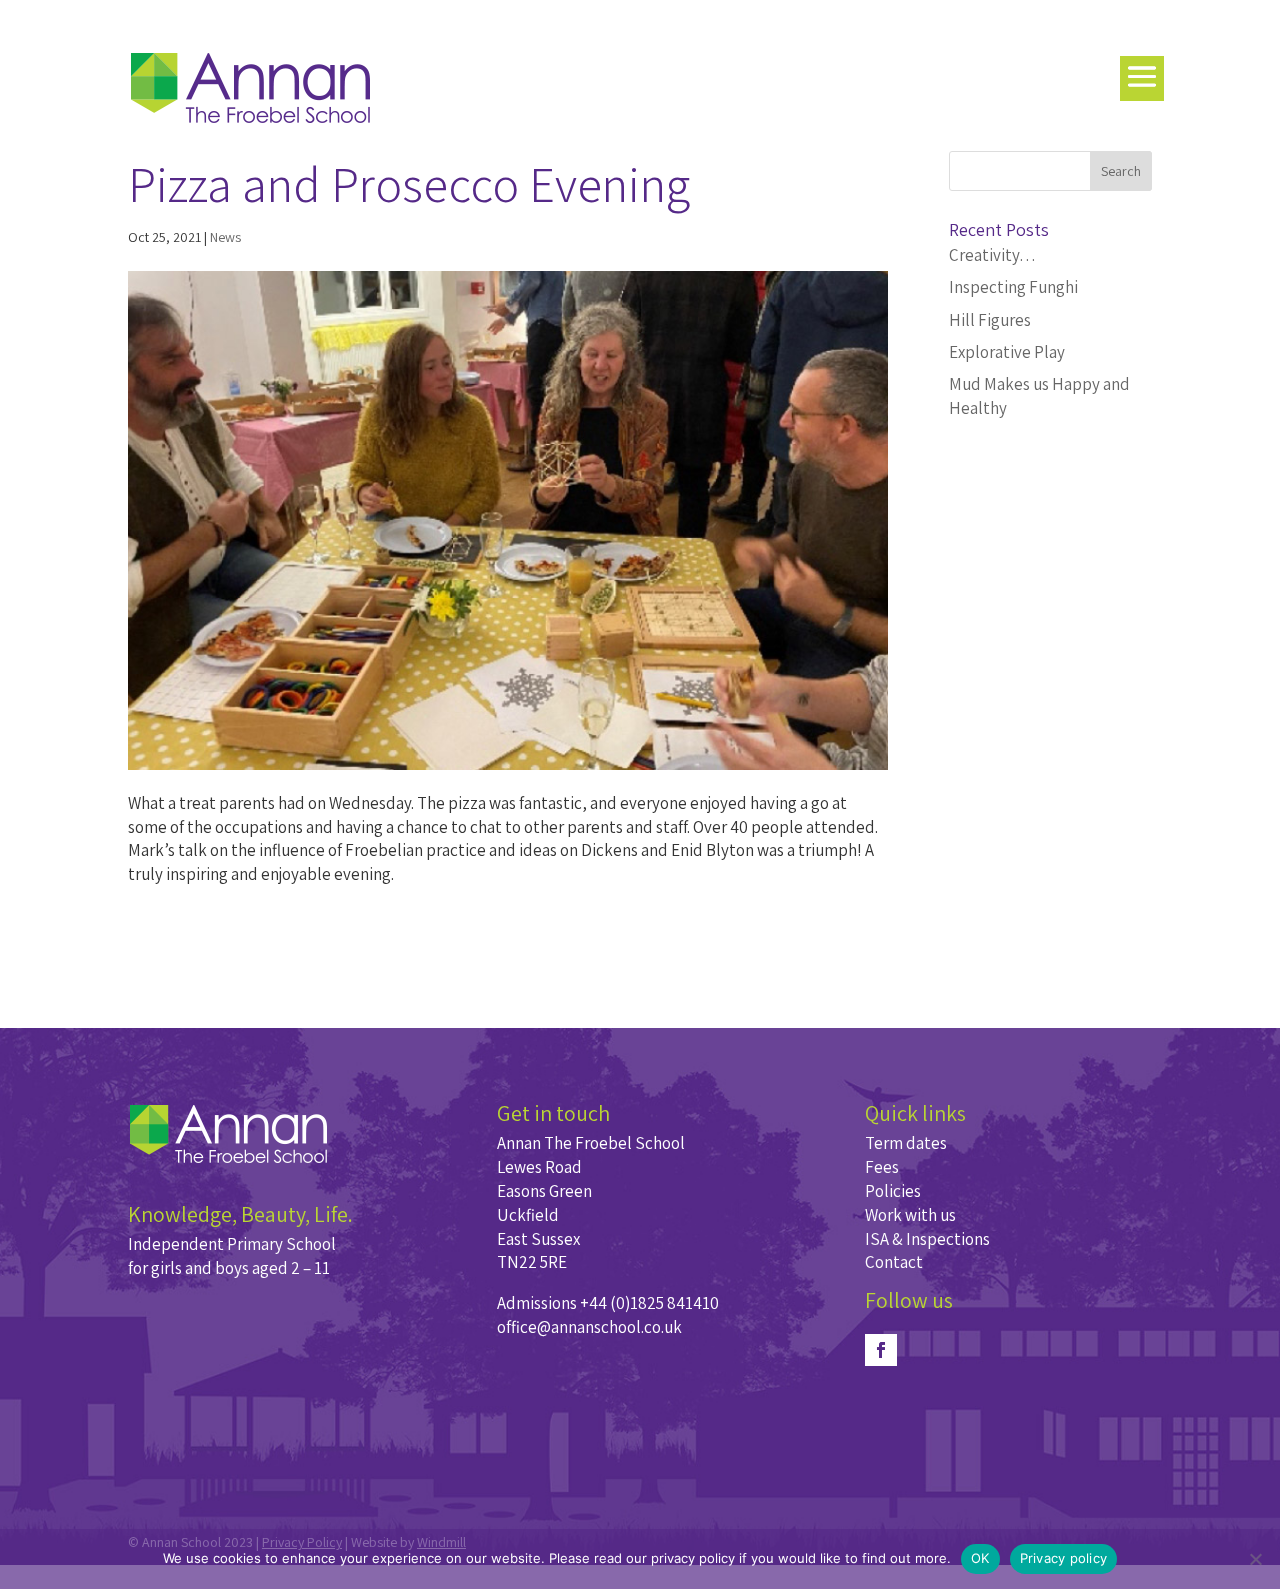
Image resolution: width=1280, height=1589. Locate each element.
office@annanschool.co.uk (589, 1327)
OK (980, 1558)
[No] (1255, 1559)
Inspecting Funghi (1013, 287)
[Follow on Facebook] (881, 1350)
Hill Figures (990, 320)
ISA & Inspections (927, 1239)
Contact (894, 1262)
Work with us (910, 1215)
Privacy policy (1064, 1558)
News (225, 237)
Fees (882, 1167)
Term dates (906, 1143)
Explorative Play (1007, 352)
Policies (893, 1191)
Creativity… (992, 255)
